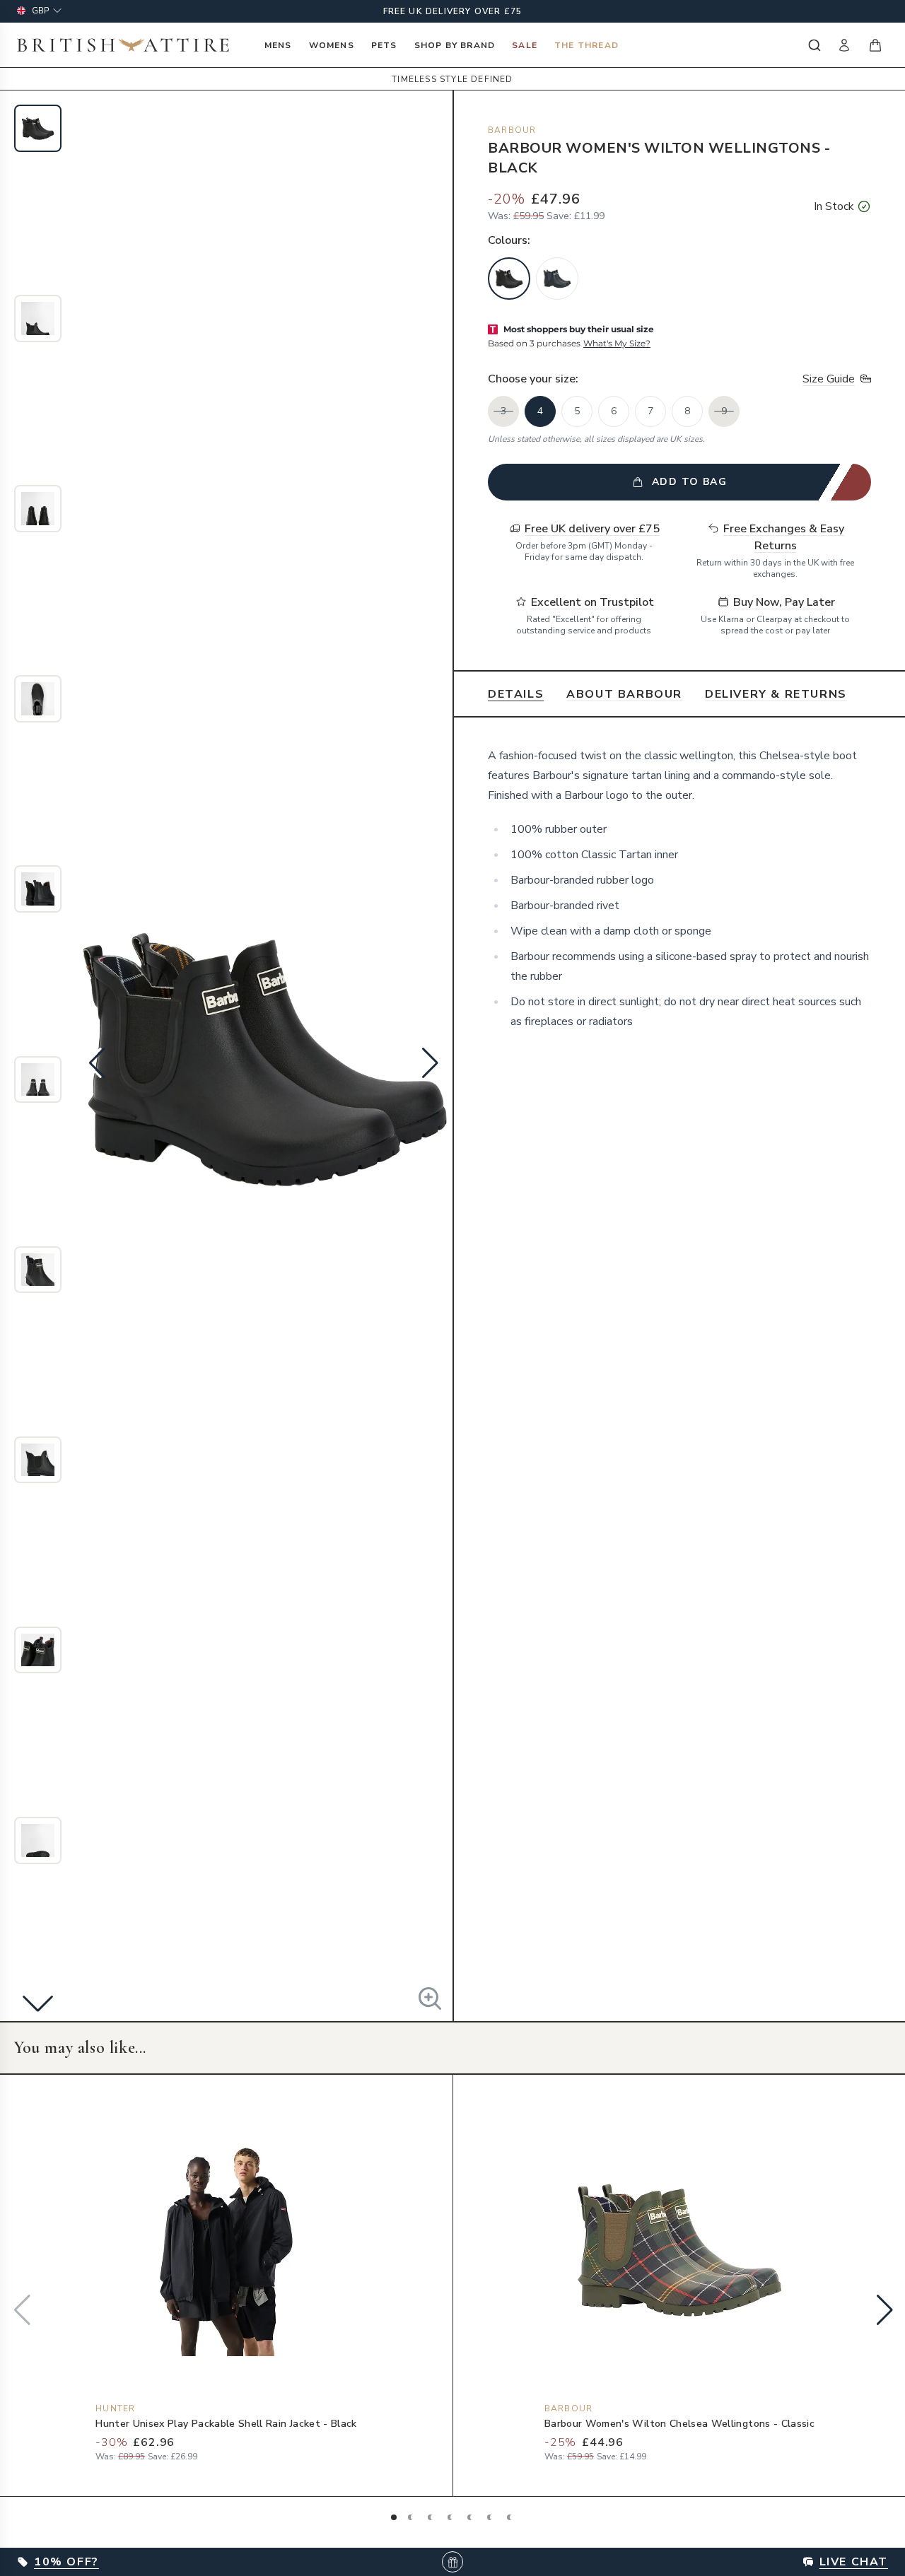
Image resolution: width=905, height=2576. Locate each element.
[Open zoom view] (430, 1998)
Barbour (512, 130)
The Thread (586, 45)
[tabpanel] (679, 889)
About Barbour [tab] (624, 694)
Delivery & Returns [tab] (776, 694)
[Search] (813, 45)
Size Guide (829, 379)
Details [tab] (516, 694)
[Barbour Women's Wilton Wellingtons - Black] (509, 279)
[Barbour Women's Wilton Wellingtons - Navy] (557, 279)
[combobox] (813, 45)
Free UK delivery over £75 (453, 11)
